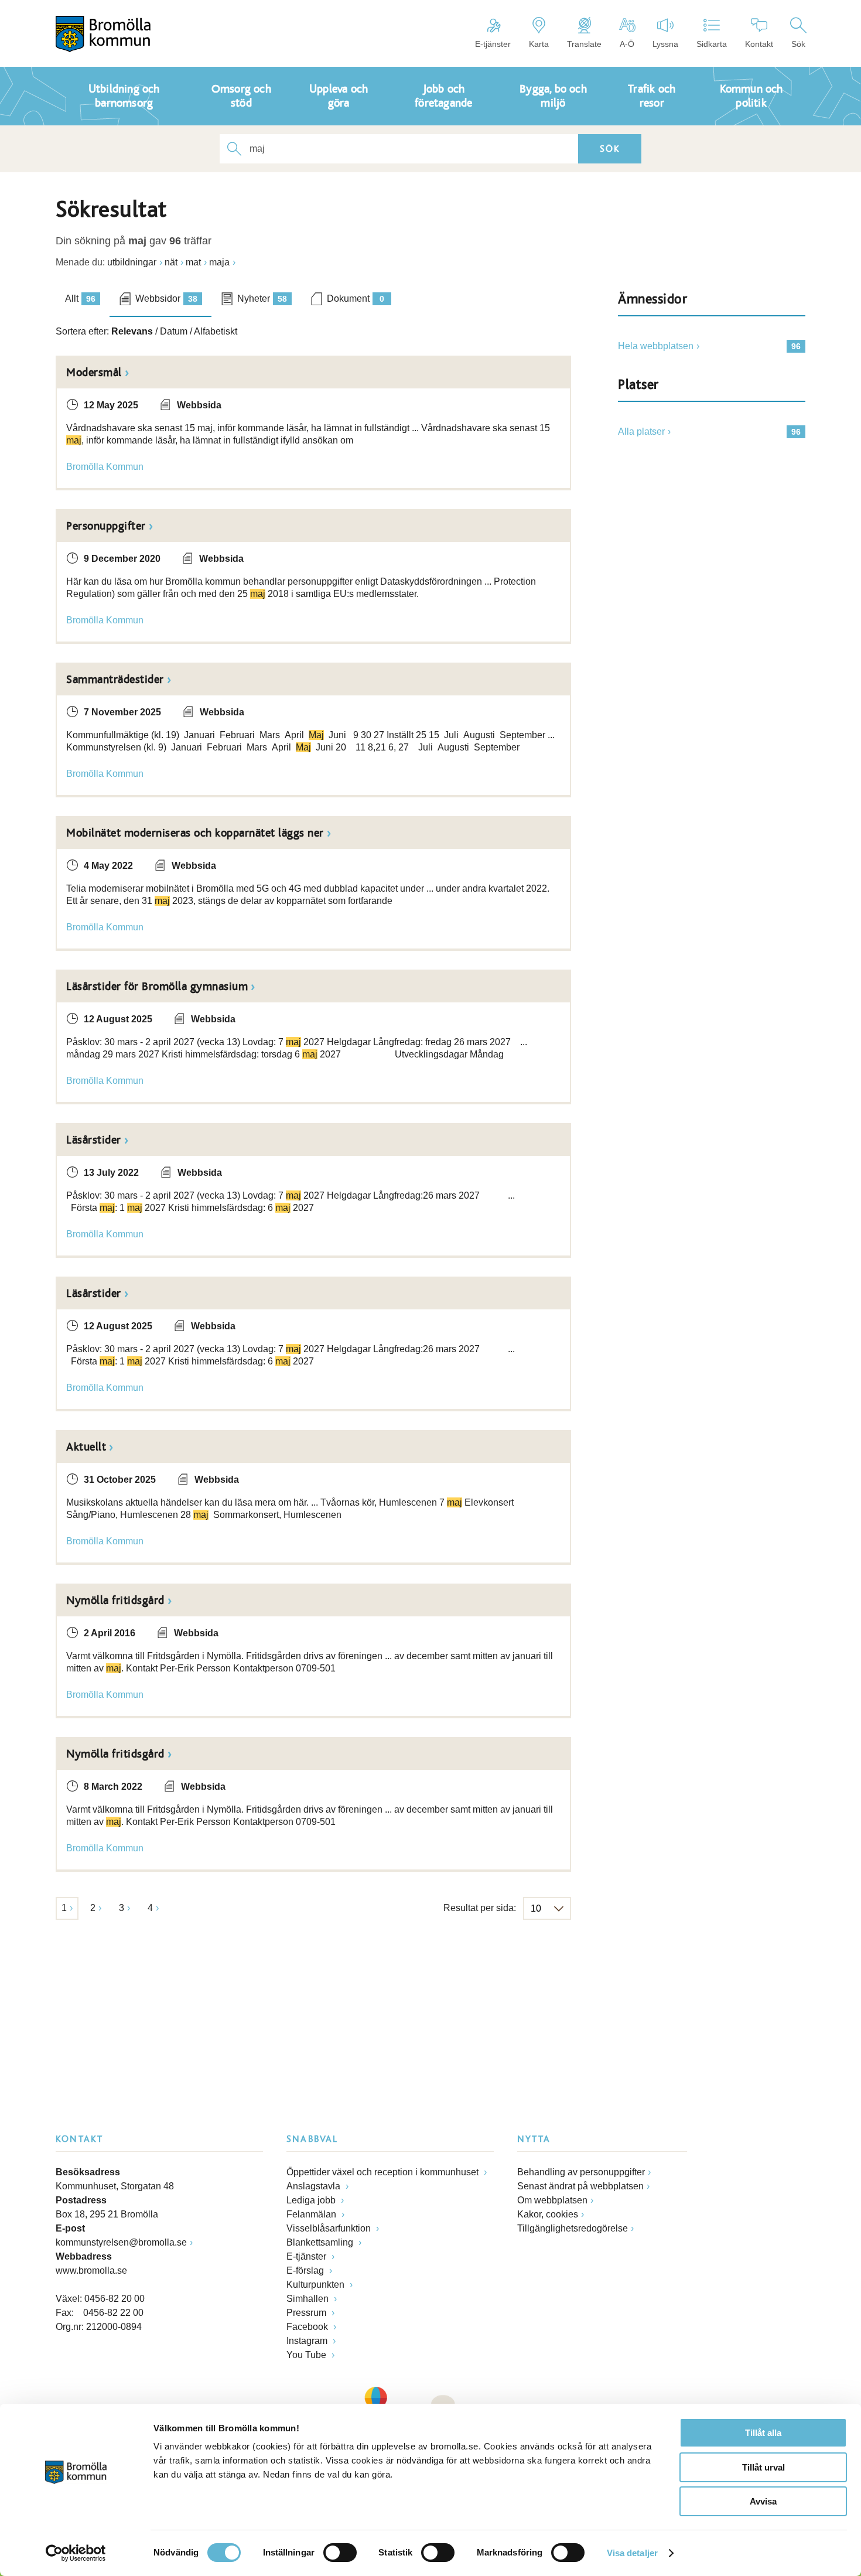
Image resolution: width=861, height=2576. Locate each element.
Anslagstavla (315, 2186)
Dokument (356, 298)
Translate (584, 44)
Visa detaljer (632, 2553)
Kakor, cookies (548, 2214)
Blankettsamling (321, 2242)
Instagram (308, 2341)
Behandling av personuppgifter (581, 2172)
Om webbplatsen (552, 2200)
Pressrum (307, 2313)
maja (219, 262)
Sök (798, 44)
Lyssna (665, 44)
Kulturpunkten (317, 2285)
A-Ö (627, 44)
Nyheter (262, 298)
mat (193, 262)
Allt (80, 298)
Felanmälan (312, 2214)
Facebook (308, 2327)
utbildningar (132, 262)
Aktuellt (86, 1447)
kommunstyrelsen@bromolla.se (121, 2242)
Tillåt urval (763, 2467)
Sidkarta (712, 44)
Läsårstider (94, 1140)
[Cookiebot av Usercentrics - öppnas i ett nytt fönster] (76, 2553)
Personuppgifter (106, 526)
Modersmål (94, 373)
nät (171, 262)
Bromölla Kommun (105, 467)
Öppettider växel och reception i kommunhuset (384, 2172)
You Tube (307, 2355)
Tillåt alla (763, 2433)
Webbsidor (166, 298)
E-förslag (306, 2270)
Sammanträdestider (115, 680)
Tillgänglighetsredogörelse (573, 2228)
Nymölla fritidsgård (115, 1601)
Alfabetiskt (216, 331)
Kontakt (759, 44)
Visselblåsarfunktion (330, 2228)
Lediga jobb (312, 2200)
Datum (174, 331)
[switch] (340, 2553)
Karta (539, 44)
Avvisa (763, 2501)
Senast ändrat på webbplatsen (580, 2186)
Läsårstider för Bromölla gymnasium (157, 987)
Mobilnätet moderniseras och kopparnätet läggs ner (195, 833)
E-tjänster (493, 44)
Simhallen (309, 2299)
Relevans (132, 331)
